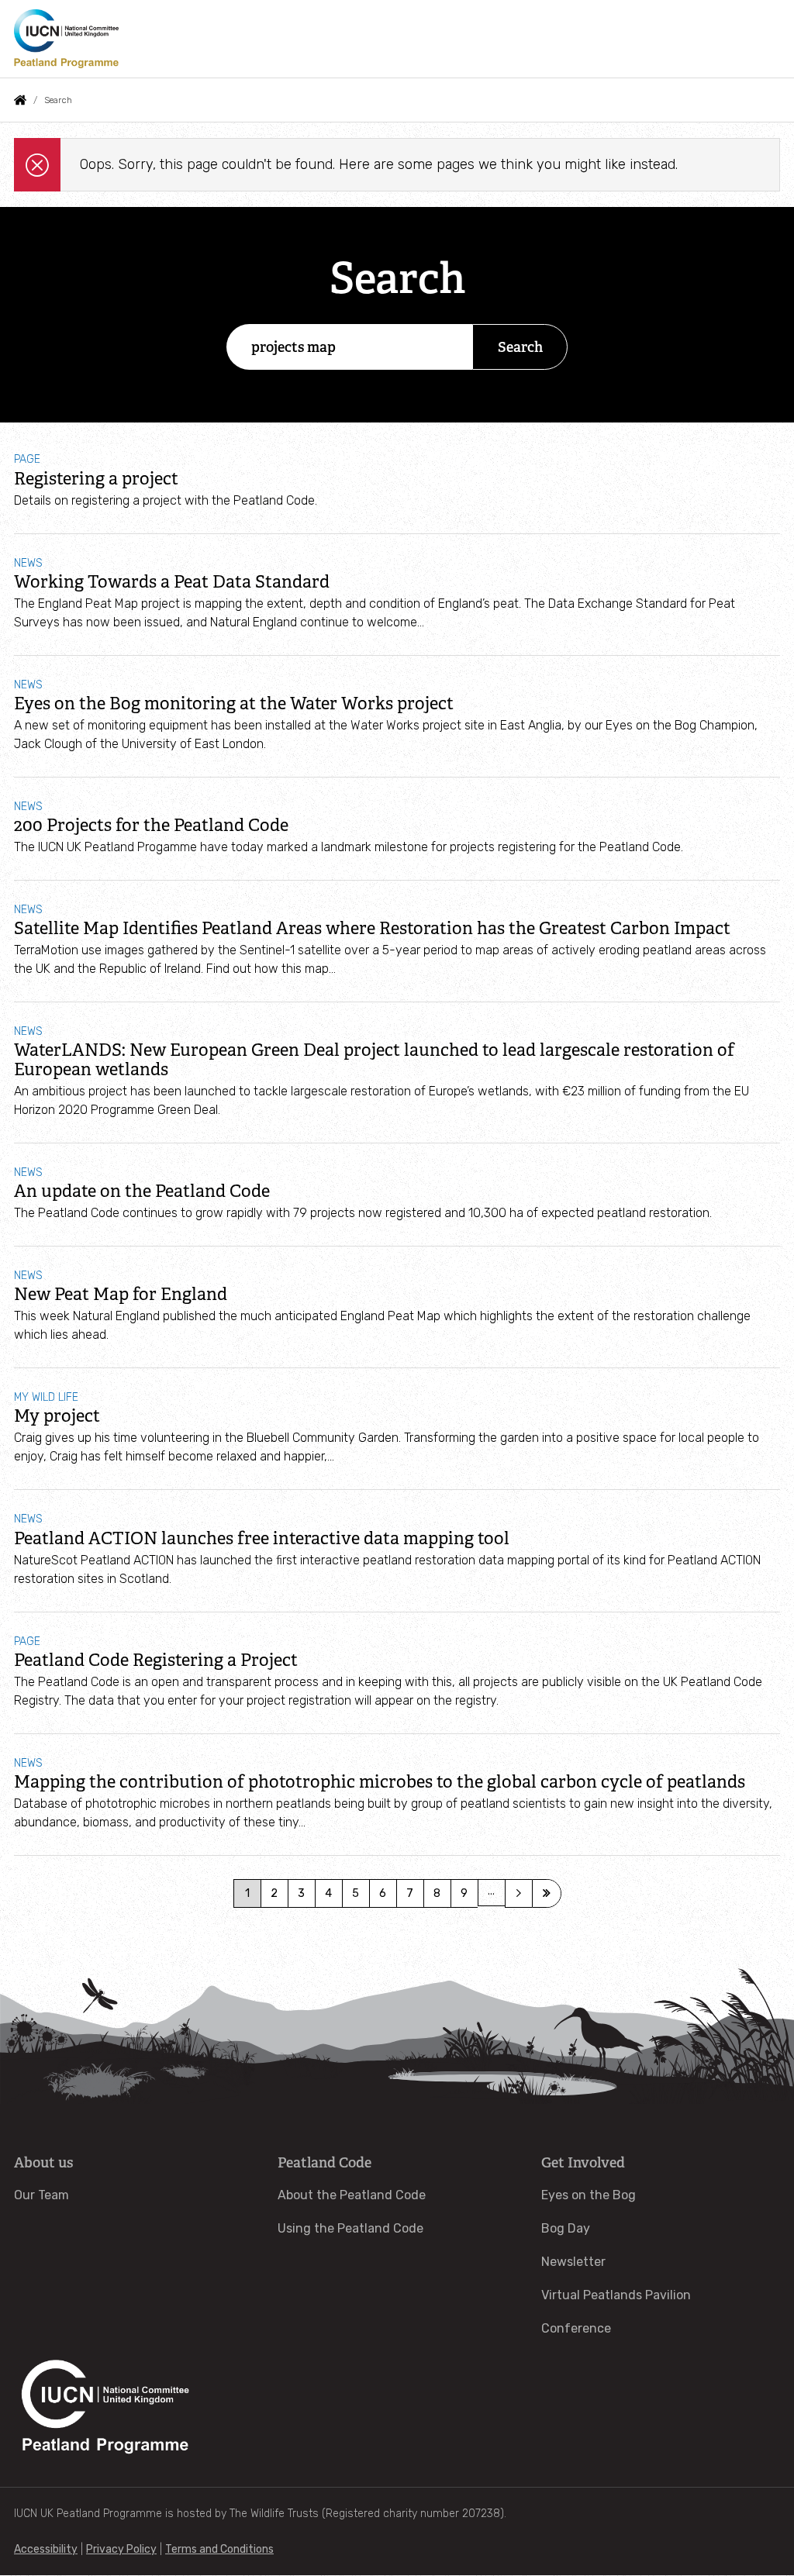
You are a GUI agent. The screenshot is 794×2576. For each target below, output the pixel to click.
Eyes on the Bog (589, 2195)
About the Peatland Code (352, 2195)
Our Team (41, 2195)
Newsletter (573, 2262)
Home (20, 100)
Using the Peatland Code (350, 2228)
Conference (576, 2328)
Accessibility (46, 2549)
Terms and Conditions (219, 2549)
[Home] (66, 39)
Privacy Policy (121, 2549)
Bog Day (566, 2228)
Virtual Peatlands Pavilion (616, 2295)
